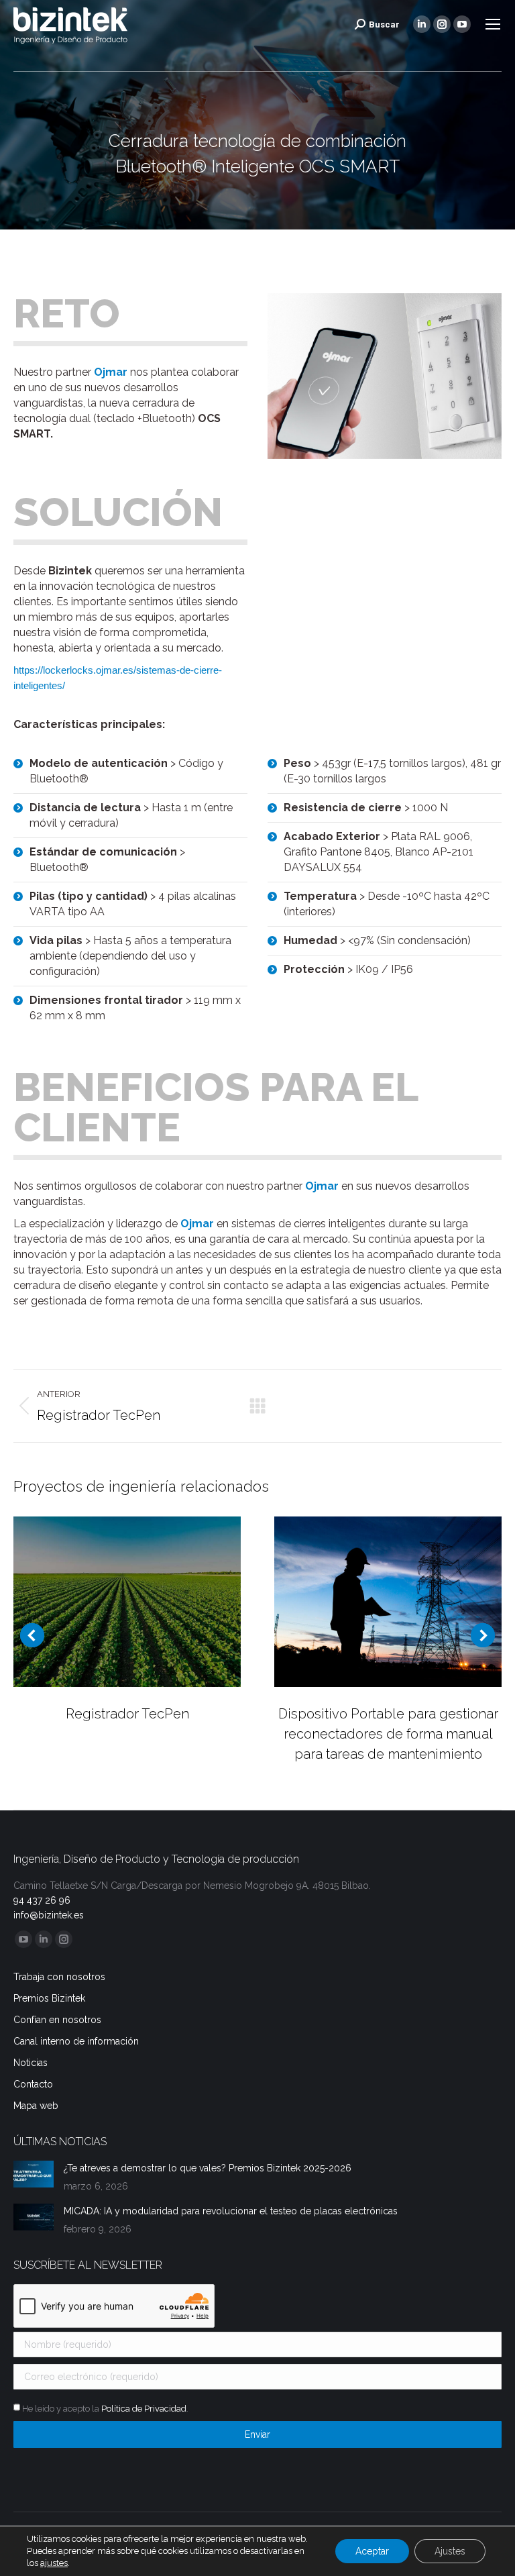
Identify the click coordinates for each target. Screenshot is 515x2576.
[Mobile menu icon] (493, 24)
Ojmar (111, 372)
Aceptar (372, 2551)
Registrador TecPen (127, 1714)
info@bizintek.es (49, 1915)
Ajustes (450, 2551)
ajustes (54, 2563)
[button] (32, 1635)
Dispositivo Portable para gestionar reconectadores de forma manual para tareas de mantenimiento (388, 1734)
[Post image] (127, 1602)
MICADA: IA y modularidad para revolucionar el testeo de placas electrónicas (231, 2211)
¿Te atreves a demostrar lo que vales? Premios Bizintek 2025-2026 (208, 2168)
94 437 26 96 (42, 1900)
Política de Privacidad (144, 2409)
